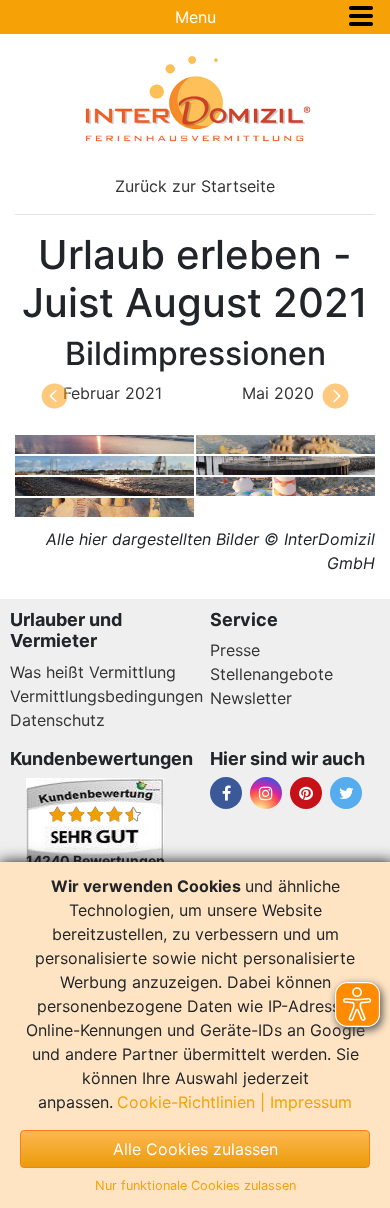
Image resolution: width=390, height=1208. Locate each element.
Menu (195, 17)
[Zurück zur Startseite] (195, 99)
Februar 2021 (112, 393)
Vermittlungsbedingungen (106, 696)
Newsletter (251, 698)
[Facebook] (226, 793)
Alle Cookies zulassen (195, 1149)
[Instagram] (266, 793)
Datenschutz (57, 720)
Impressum (311, 1102)
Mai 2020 (278, 393)
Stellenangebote (271, 674)
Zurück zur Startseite (195, 186)
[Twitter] (346, 793)
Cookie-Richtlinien (186, 1102)
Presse (235, 650)
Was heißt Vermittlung (93, 672)
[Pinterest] (306, 793)
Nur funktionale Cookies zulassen (195, 1185)
